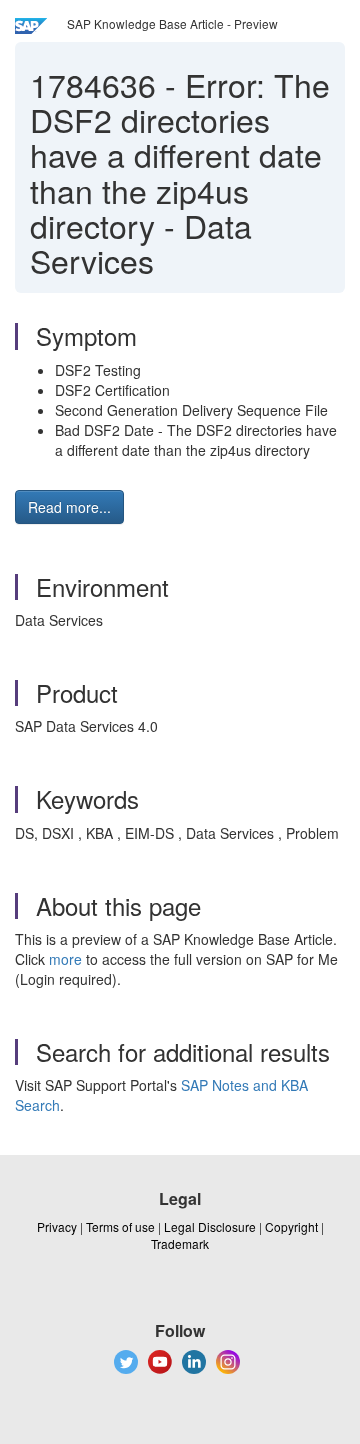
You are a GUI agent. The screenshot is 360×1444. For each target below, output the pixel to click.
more (65, 959)
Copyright (291, 1226)
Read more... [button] (69, 507)
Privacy (57, 1226)
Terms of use (120, 1226)
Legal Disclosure (210, 1226)
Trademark (180, 1243)
